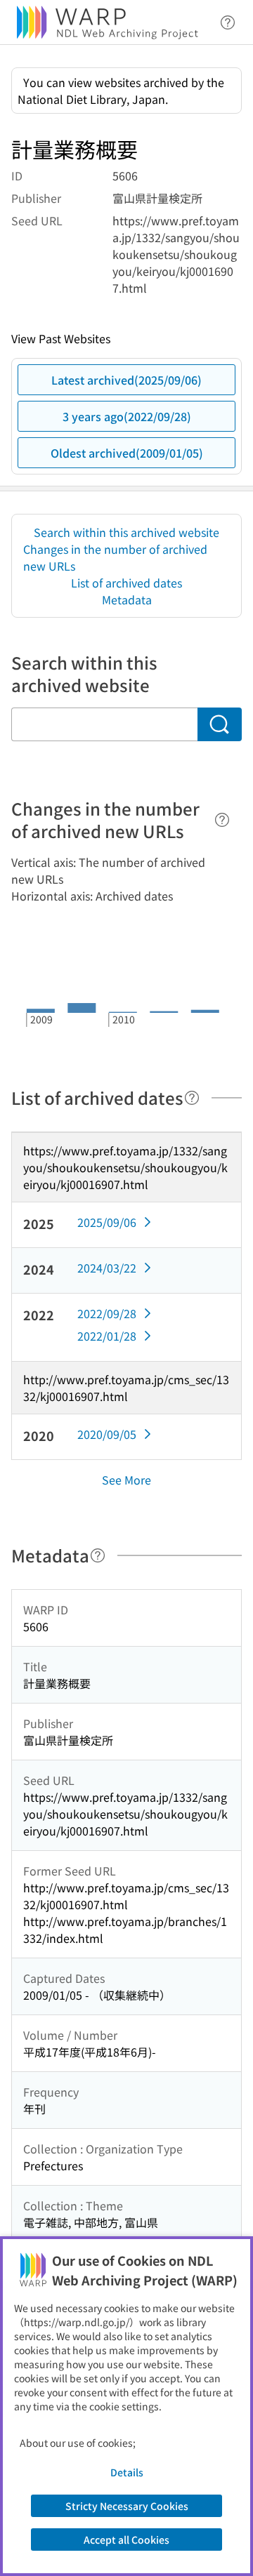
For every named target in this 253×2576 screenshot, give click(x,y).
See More (126, 1480)
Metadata (127, 599)
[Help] (222, 820)
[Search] (220, 724)
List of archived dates (126, 583)
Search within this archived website (126, 532)
